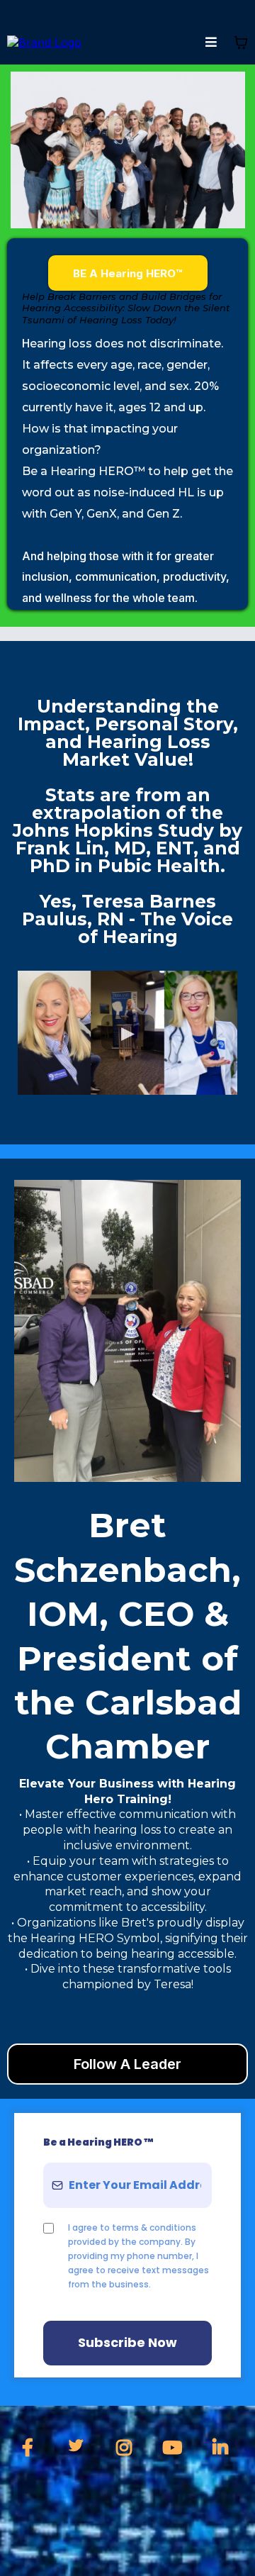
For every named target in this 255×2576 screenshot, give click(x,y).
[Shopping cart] (241, 43)
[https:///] (44, 42)
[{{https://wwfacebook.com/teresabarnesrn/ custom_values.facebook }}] (31, 2448)
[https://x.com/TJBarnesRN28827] (79, 2446)
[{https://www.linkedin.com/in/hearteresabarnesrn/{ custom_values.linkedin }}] (224, 2448)
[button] (211, 43)
